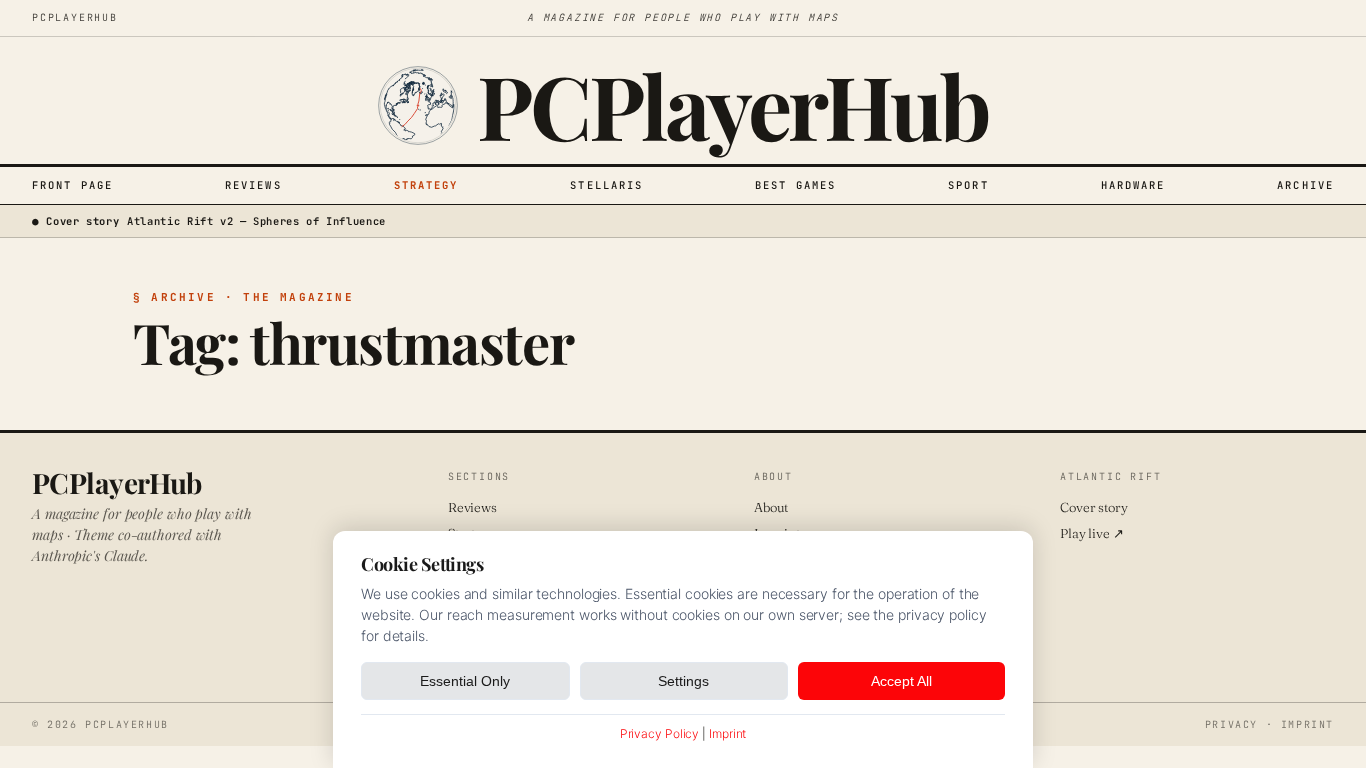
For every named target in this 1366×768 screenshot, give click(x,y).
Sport (968, 185)
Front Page (72, 185)
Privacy (1231, 724)
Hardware (1133, 185)
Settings (683, 681)
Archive (1305, 185)
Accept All (901, 681)
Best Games (795, 185)
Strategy (426, 185)
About (771, 507)
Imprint (1307, 724)
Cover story (1094, 507)
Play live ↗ (1092, 533)
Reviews (253, 185)
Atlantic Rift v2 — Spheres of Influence (256, 221)
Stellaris (606, 185)
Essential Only (465, 681)
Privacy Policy (660, 733)
